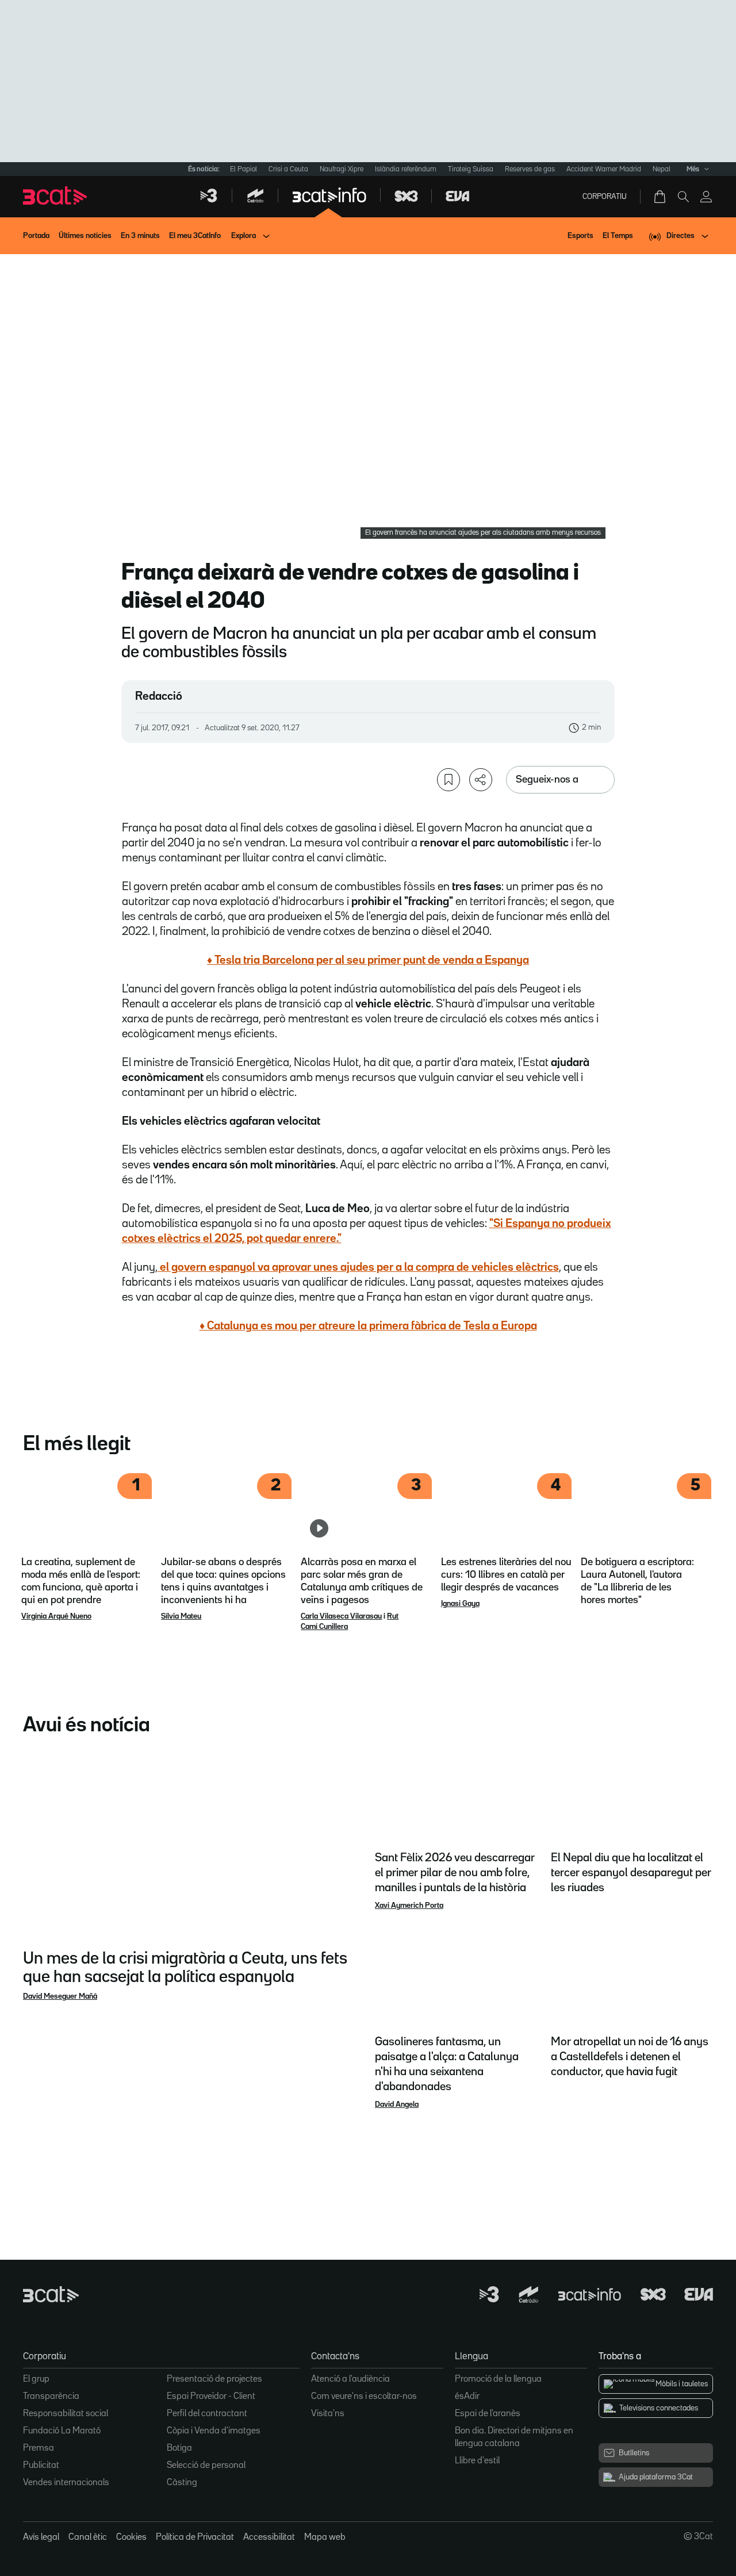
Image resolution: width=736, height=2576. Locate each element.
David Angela (397, 2104)
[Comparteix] (481, 780)
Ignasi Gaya (460, 1604)
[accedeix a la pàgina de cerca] (683, 197)
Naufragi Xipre (342, 169)
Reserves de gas (530, 169)
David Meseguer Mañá (60, 1996)
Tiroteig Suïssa (471, 169)
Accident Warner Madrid (604, 169)
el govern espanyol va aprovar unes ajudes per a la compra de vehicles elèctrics (358, 1267)
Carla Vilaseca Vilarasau (341, 1616)
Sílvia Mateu (181, 1616)
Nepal (662, 169)
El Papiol (244, 169)
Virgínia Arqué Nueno (56, 1616)
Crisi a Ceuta (288, 169)
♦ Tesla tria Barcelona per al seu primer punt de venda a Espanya (368, 960)
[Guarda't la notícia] (448, 780)
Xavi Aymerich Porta (409, 1906)
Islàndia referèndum (406, 169)
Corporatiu (605, 197)
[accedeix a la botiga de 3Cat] (661, 197)
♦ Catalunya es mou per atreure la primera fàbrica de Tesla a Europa (368, 1326)
